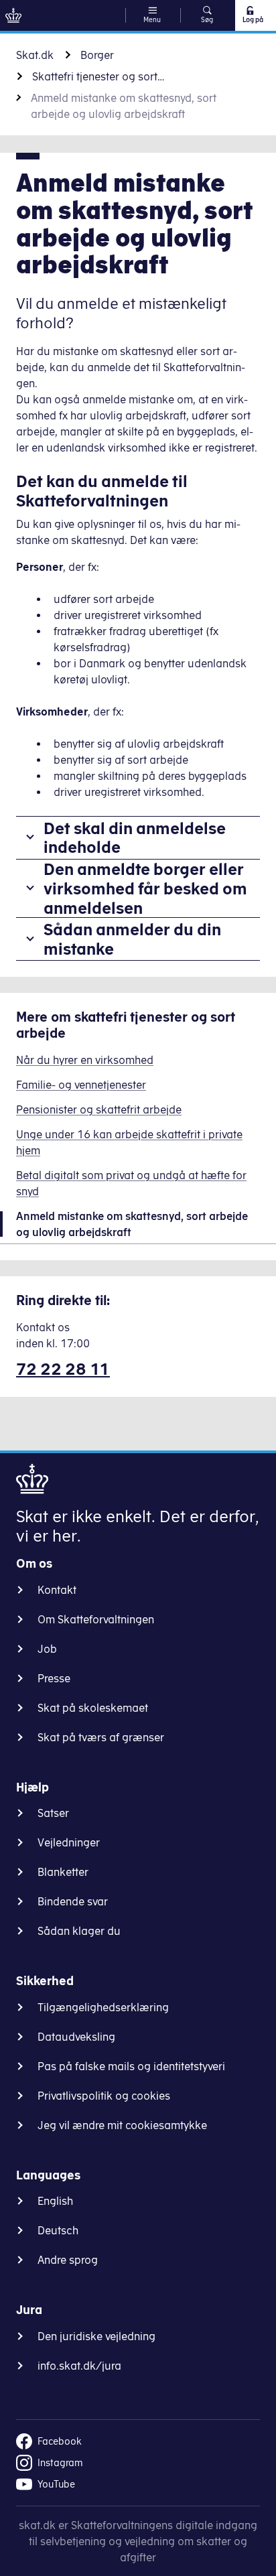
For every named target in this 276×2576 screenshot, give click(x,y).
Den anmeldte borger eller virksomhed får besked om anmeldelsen (145, 888)
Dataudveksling (76, 2037)
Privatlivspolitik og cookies (104, 2096)
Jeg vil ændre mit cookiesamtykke (122, 2125)
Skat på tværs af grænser (101, 1737)
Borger (97, 55)
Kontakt (57, 1590)
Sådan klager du (79, 1931)
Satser (53, 1813)
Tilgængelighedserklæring (103, 2007)
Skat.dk (35, 55)
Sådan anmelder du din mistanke (132, 939)
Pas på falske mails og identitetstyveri (131, 2066)
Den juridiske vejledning (96, 2336)
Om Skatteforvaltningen (96, 1619)
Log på (253, 19)
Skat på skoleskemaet (93, 1708)
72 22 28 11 (63, 1369)
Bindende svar (73, 1901)
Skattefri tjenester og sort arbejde (99, 76)
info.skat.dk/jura (79, 2366)
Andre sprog (68, 2260)
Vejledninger (69, 1842)
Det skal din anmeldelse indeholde (135, 838)
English (55, 2201)
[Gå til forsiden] (13, 15)
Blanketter (63, 1872)
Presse (54, 1678)
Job (47, 1649)
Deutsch (58, 2230)
